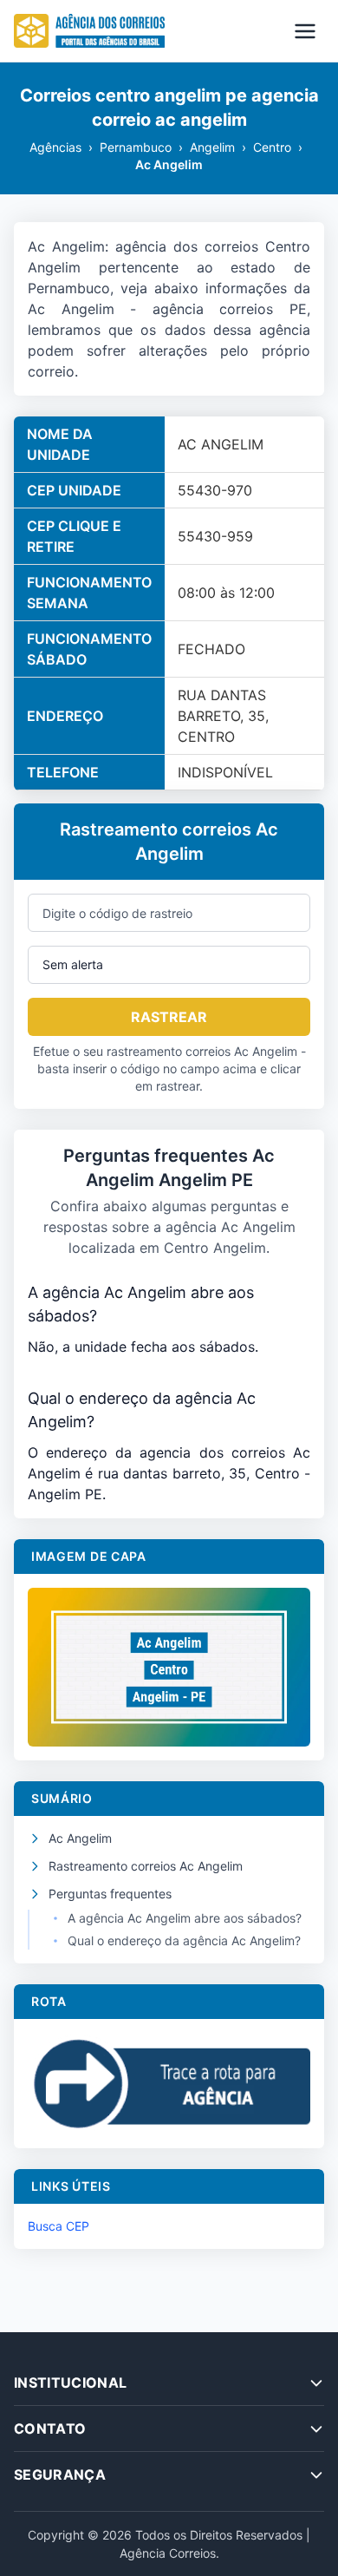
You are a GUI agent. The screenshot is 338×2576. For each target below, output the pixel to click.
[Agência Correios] (89, 31)
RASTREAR (169, 1017)
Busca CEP (58, 2226)
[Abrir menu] (305, 31)
